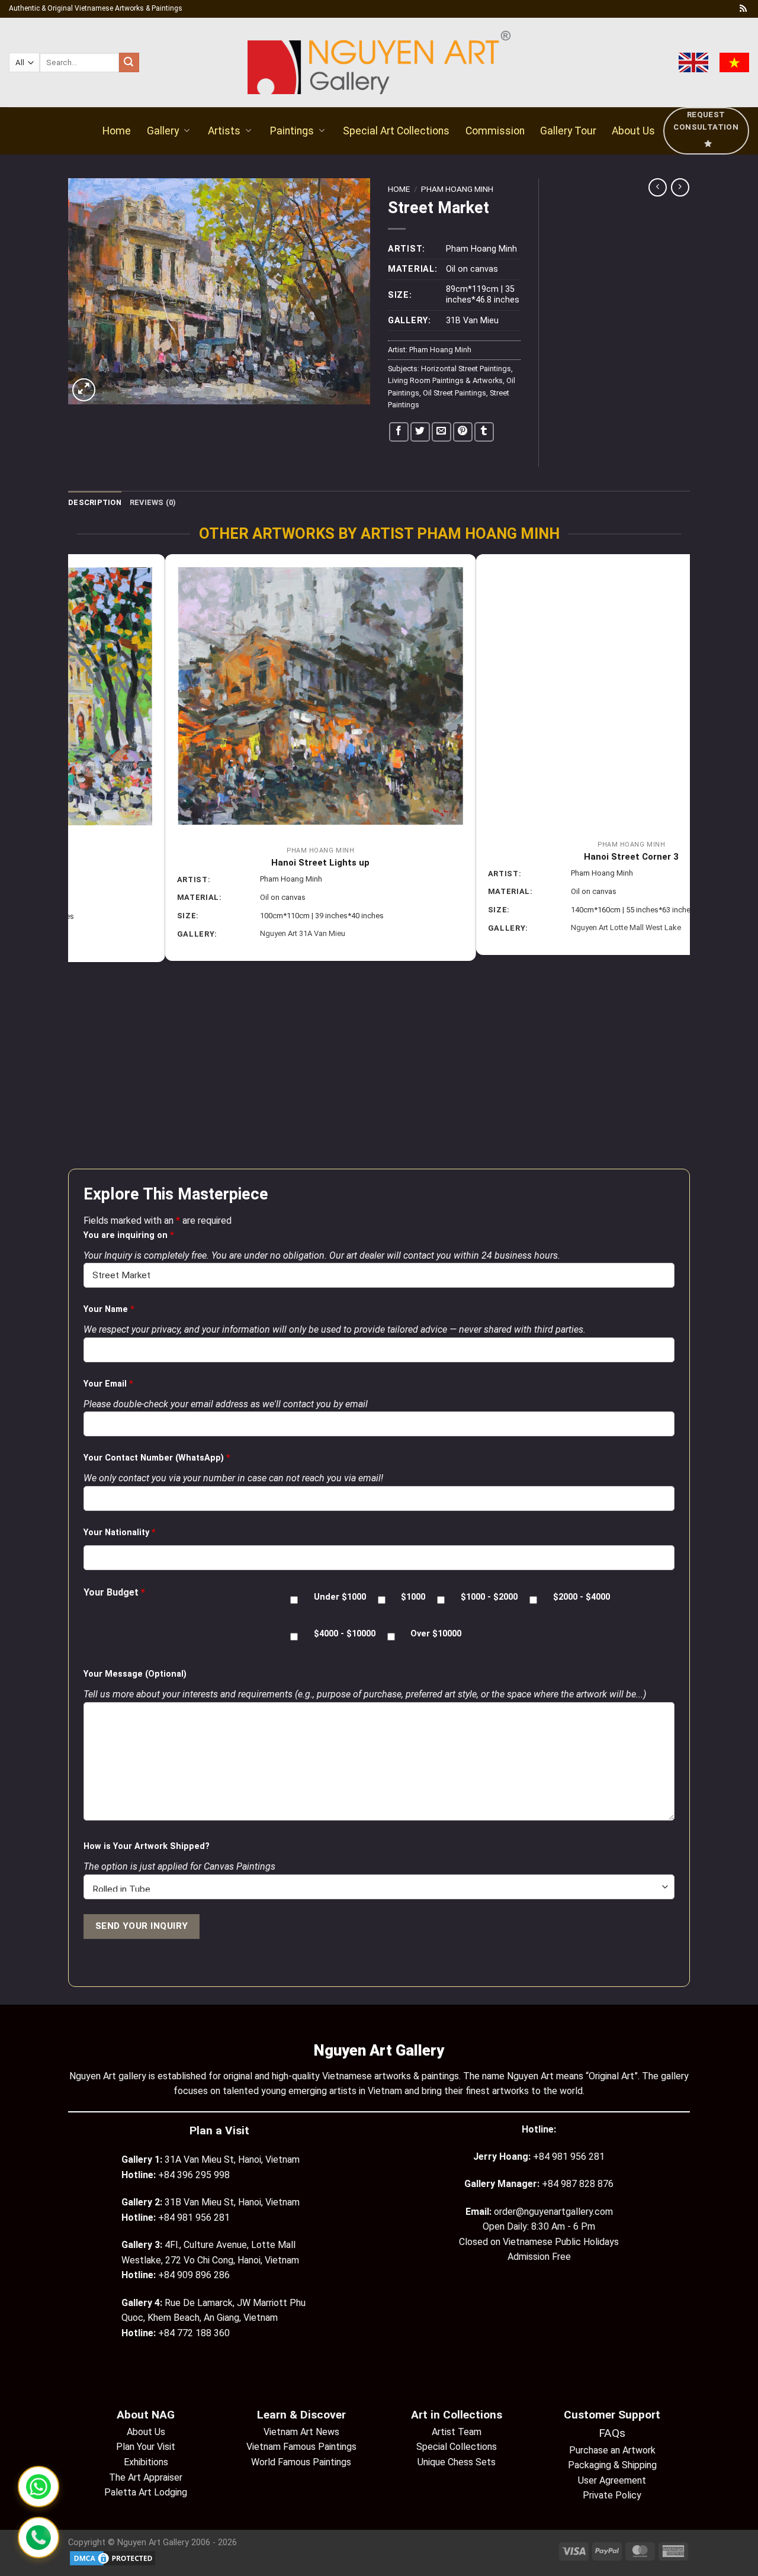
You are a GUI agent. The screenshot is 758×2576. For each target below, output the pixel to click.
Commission (495, 131)
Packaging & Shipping (612, 2465)
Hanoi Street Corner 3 (535, 857)
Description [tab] (95, 502)
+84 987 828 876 (578, 2184)
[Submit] (129, 63)
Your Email (108, 1384)
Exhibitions (146, 2462)
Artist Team (457, 2432)
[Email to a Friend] (441, 432)
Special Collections (457, 2447)
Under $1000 (340, 1597)
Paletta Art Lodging (146, 2492)
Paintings (292, 131)
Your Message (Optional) (135, 1674)
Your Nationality (120, 1533)
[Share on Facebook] (399, 432)
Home (117, 131)
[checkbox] (294, 1600)
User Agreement (612, 2480)
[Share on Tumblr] (484, 432)
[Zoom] (84, 390)
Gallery (163, 131)
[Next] (683, 860)
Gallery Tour (568, 131)
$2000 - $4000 (582, 1597)
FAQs (612, 2433)
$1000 (413, 1597)
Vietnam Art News (301, 2432)
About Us (633, 131)
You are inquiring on (129, 1235)
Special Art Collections (396, 131)
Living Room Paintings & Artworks (445, 380)
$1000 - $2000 (489, 1597)
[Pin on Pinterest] (463, 432)
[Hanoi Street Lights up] (224, 696)
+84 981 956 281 (569, 2157)
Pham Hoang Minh (457, 189)
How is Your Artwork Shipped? (147, 1846)
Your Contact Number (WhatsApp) (157, 1458)
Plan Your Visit (146, 2447)
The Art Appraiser (146, 2477)
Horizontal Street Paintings (466, 369)
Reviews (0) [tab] (153, 502)
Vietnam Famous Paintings (301, 2447)
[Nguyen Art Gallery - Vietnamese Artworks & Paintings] (379, 62)
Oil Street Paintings (455, 393)
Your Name (109, 1309)
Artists (224, 131)
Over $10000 (436, 1634)
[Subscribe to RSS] (743, 9)
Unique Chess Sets (457, 2462)
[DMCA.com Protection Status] (113, 2558)
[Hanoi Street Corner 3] (534, 693)
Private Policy (612, 2495)
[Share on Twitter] (420, 432)
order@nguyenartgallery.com (553, 2212)
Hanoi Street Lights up (224, 863)
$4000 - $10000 (345, 1634)
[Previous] (75, 860)
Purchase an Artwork (612, 2450)
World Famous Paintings (301, 2462)
